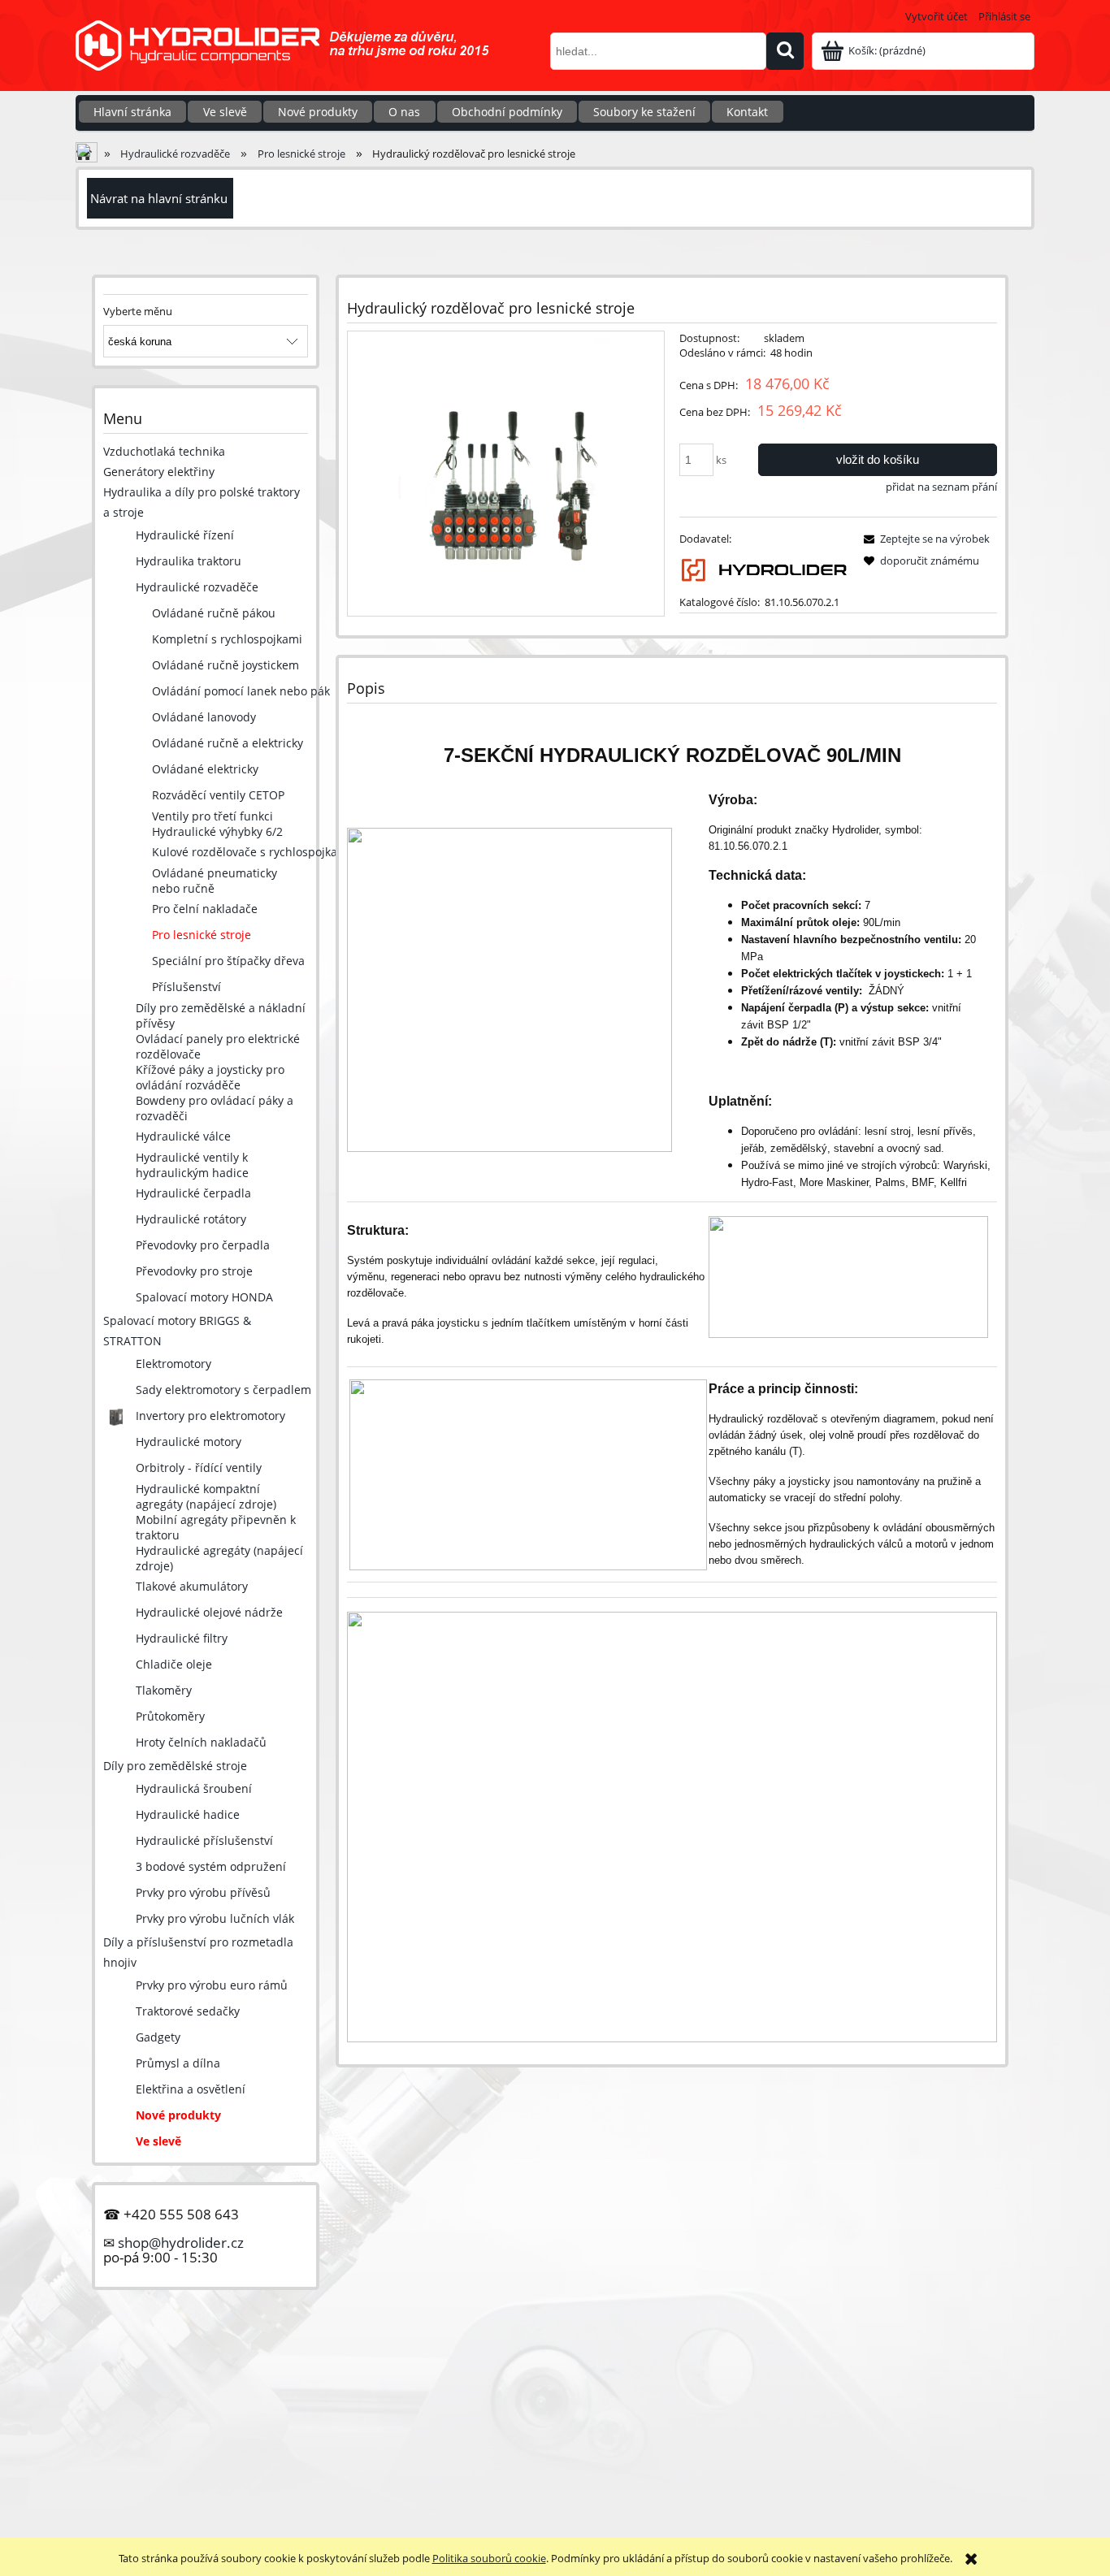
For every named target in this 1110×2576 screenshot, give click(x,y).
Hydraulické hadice (188, 1814)
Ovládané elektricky (205, 769)
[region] (555, 2383)
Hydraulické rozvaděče (197, 587)
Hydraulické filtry (182, 1638)
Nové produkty (178, 2115)
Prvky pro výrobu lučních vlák (215, 1918)
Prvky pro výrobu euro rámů (212, 1985)
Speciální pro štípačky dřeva (228, 961)
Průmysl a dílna (178, 2063)
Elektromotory (173, 1364)
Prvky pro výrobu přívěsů (203, 1892)
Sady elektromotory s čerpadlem (223, 1390)
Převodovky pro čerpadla (203, 1245)
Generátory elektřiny (159, 472)
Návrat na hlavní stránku (159, 198)
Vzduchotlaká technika (164, 451)
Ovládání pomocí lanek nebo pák (241, 691)
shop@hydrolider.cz (181, 2243)
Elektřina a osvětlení (191, 2089)
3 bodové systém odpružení (211, 1866)
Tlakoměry (164, 1690)
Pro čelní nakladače (205, 909)
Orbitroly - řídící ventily (199, 1468)
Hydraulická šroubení (194, 1788)
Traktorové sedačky (188, 2011)
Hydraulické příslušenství (204, 1840)
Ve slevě (158, 2141)
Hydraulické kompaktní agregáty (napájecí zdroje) (206, 1496)
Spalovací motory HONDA (204, 1297)
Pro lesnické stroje (202, 935)
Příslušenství (186, 987)
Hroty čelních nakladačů (201, 1742)
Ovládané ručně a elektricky (228, 743)
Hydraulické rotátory (191, 1219)
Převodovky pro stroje (194, 1271)
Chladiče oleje (174, 1664)
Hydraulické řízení (185, 535)
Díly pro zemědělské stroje (175, 1766)
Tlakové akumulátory (192, 1586)
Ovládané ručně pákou (214, 613)
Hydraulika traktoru (189, 561)
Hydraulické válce (183, 1136)
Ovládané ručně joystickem (225, 665)
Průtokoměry (170, 1716)
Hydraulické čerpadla (193, 1193)
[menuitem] (132, 112)
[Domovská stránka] (291, 55)
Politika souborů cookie (489, 2558)
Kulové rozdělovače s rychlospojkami (251, 852)
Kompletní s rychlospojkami (227, 639)
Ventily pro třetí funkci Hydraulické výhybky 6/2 (217, 824)
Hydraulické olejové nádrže (209, 1612)
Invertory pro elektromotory (210, 1416)
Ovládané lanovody (204, 717)
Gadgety (158, 2037)
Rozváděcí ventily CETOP (218, 795)
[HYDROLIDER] (764, 569)
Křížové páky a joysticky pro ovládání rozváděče (210, 1077)
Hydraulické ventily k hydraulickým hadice (192, 1165)
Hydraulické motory (189, 1442)
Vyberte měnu (138, 311)
